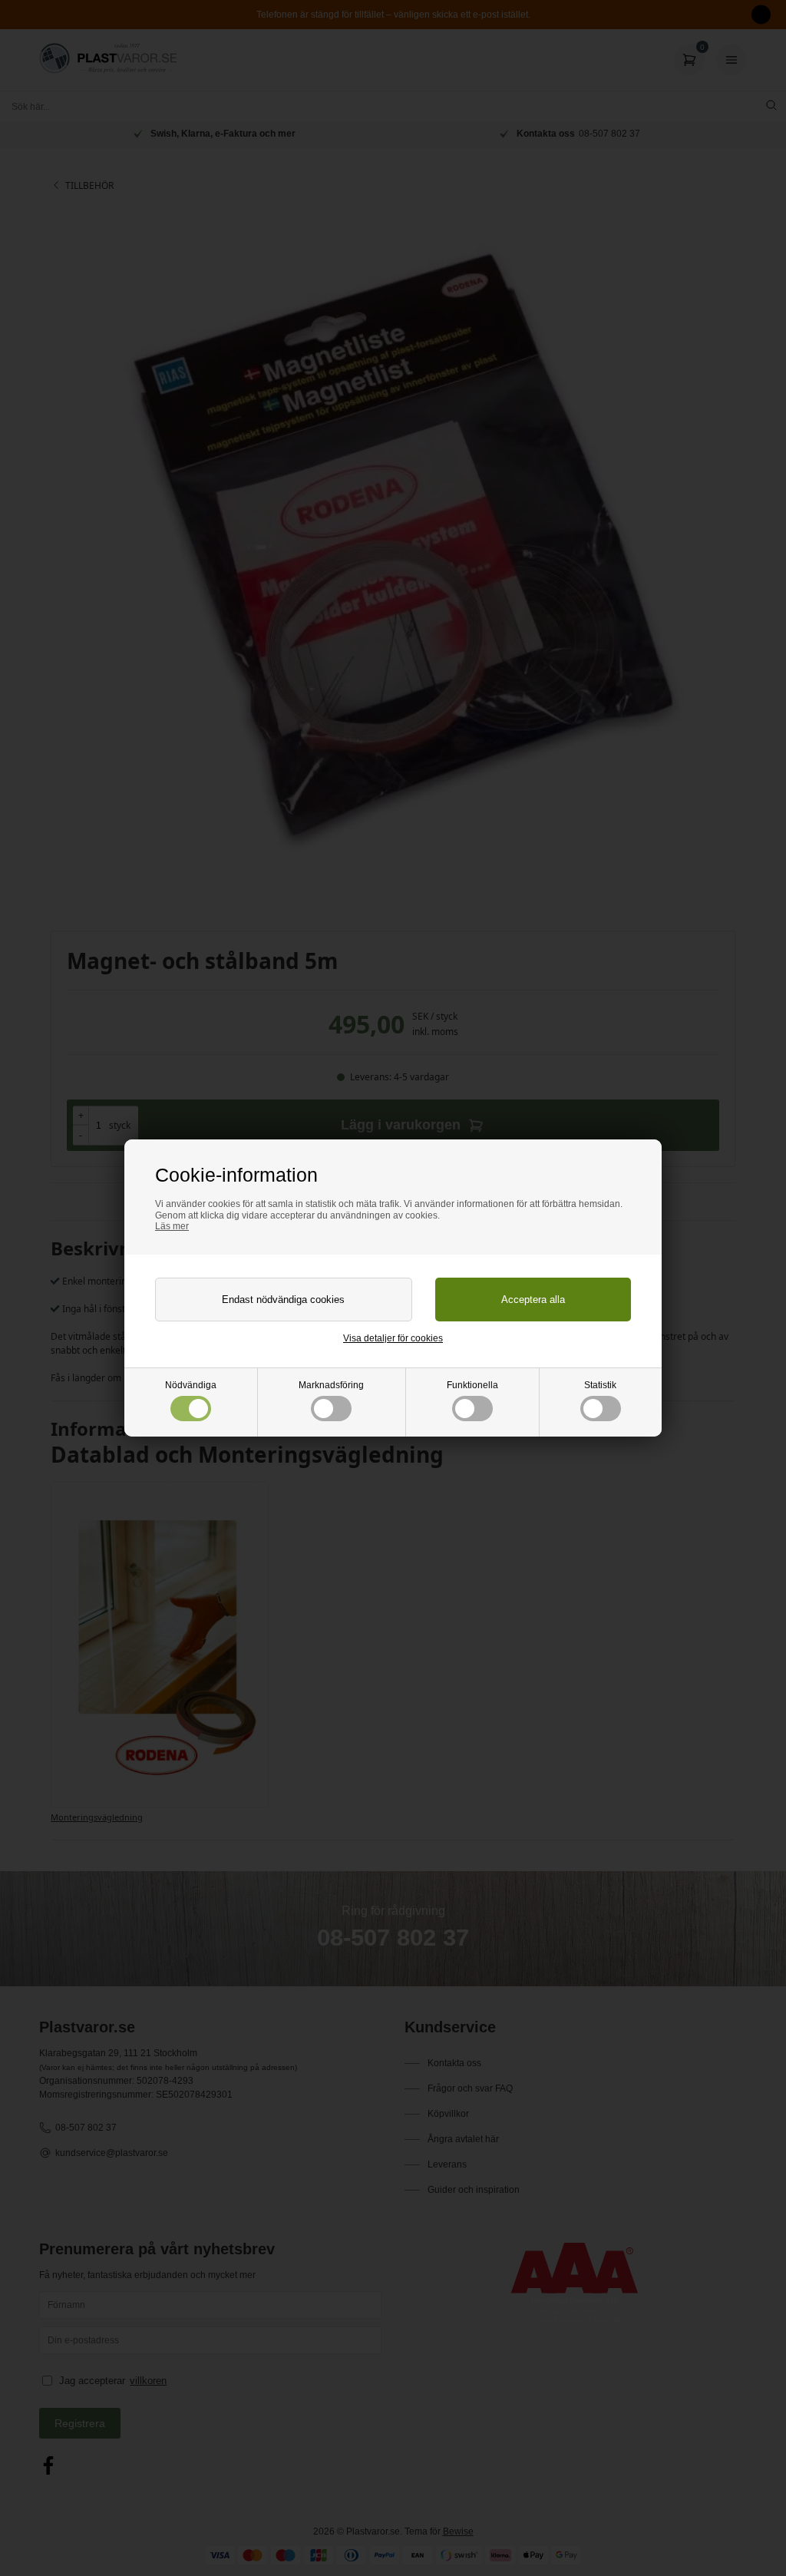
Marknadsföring (331, 1385)
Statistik (600, 1385)
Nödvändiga (191, 1385)
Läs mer (172, 1226)
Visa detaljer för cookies (393, 1338)
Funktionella (472, 1385)
